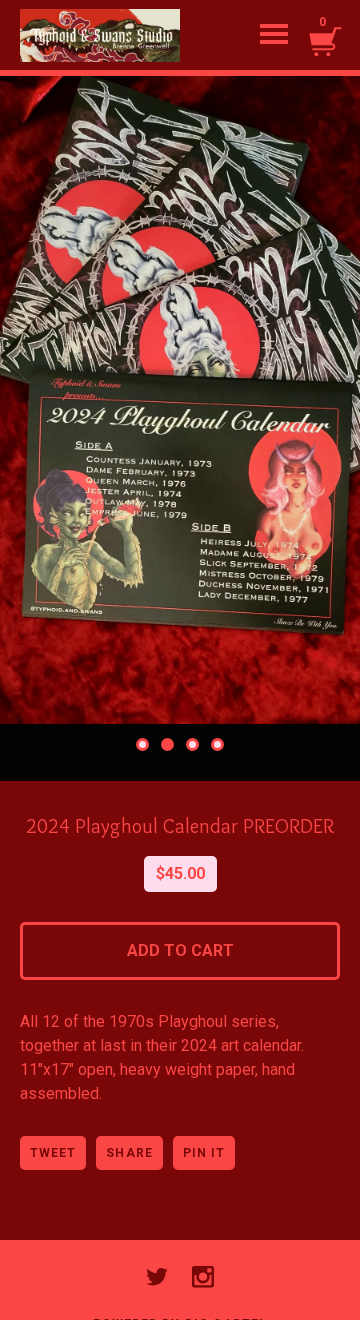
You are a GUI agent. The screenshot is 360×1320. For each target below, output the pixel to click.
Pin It (204, 1153)
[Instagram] (203, 1277)
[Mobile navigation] (274, 35)
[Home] (100, 35)
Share (129, 1153)
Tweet (53, 1153)
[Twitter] (157, 1277)
